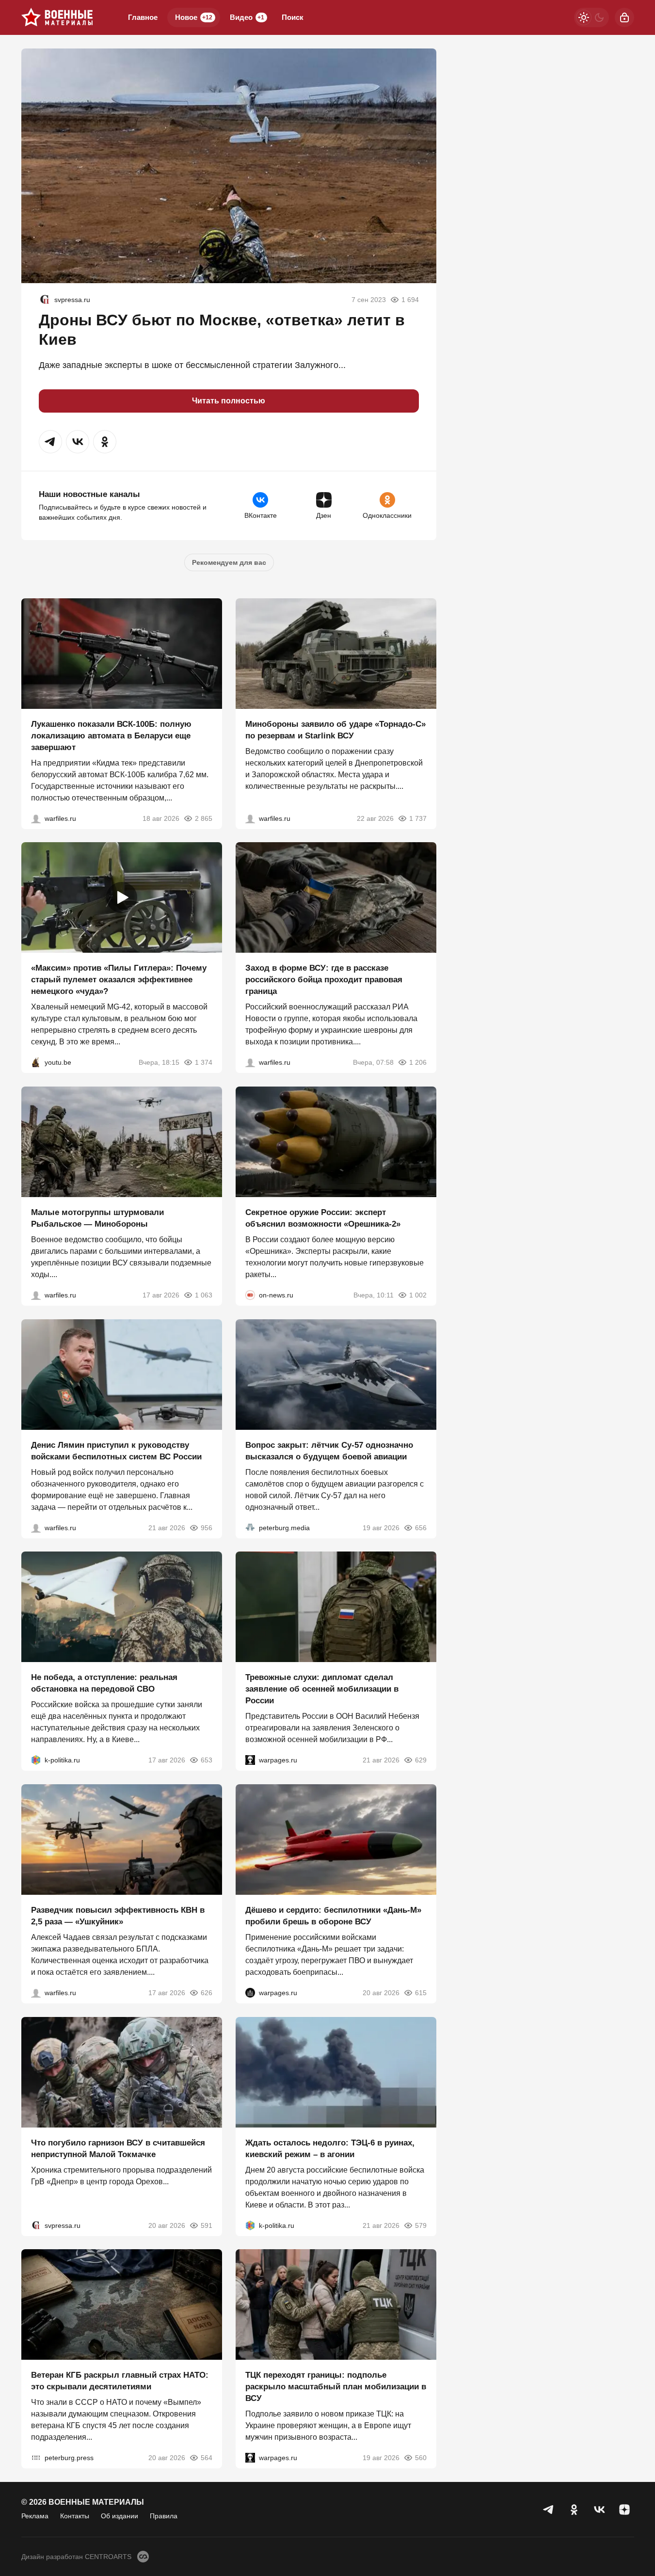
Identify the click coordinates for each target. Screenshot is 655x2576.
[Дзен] (624, 2510)
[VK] (599, 2510)
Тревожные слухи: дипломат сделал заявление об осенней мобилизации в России (322, 1689)
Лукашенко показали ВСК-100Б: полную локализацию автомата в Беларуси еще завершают (111, 735)
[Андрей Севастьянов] (36, 1295)
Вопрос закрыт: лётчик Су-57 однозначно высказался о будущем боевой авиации (329, 1450)
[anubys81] (36, 1062)
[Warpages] (250, 1760)
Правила (164, 2516)
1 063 (204, 1295)
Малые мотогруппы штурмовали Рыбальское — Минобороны (97, 1218)
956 (207, 1527)
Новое (194, 17)
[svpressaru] (45, 300)
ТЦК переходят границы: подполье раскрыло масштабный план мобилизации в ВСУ (336, 2387)
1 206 (418, 1062)
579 (421, 2225)
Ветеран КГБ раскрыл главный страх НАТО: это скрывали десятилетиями (120, 2381)
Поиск (293, 17)
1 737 (418, 818)
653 (207, 1760)
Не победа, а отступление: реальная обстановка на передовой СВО (104, 1683)
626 (207, 1993)
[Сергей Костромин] (36, 818)
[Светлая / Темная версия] (591, 17)
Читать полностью (229, 401)
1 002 (418, 1295)
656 (421, 1527)
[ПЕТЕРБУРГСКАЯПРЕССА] (36, 2458)
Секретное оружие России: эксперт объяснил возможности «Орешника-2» (323, 1218)
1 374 (204, 1062)
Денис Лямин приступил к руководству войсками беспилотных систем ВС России (116, 1450)
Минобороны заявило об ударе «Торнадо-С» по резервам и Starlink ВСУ (335, 729)
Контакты (75, 2516)
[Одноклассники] (574, 2510)
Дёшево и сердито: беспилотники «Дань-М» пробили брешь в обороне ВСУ (333, 1916)
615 (421, 1993)
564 (207, 2458)
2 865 (204, 818)
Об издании (120, 2516)
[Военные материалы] (57, 17)
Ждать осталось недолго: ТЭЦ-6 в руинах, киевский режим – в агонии (330, 2148)
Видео (247, 17)
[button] (50, 442)
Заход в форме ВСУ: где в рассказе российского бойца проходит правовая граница (324, 980)
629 (421, 1760)
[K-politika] (36, 1760)
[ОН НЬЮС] (250, 1295)
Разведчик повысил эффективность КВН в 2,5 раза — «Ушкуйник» (118, 1916)
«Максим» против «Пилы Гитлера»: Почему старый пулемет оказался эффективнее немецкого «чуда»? (119, 980)
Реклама (35, 2516)
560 (421, 2458)
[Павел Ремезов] (250, 1062)
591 (207, 2225)
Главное (143, 17)
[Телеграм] (549, 2510)
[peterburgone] (250, 1993)
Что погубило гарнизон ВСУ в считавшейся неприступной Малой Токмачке (118, 2148)
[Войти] (624, 17)
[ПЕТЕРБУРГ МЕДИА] (250, 1527)
